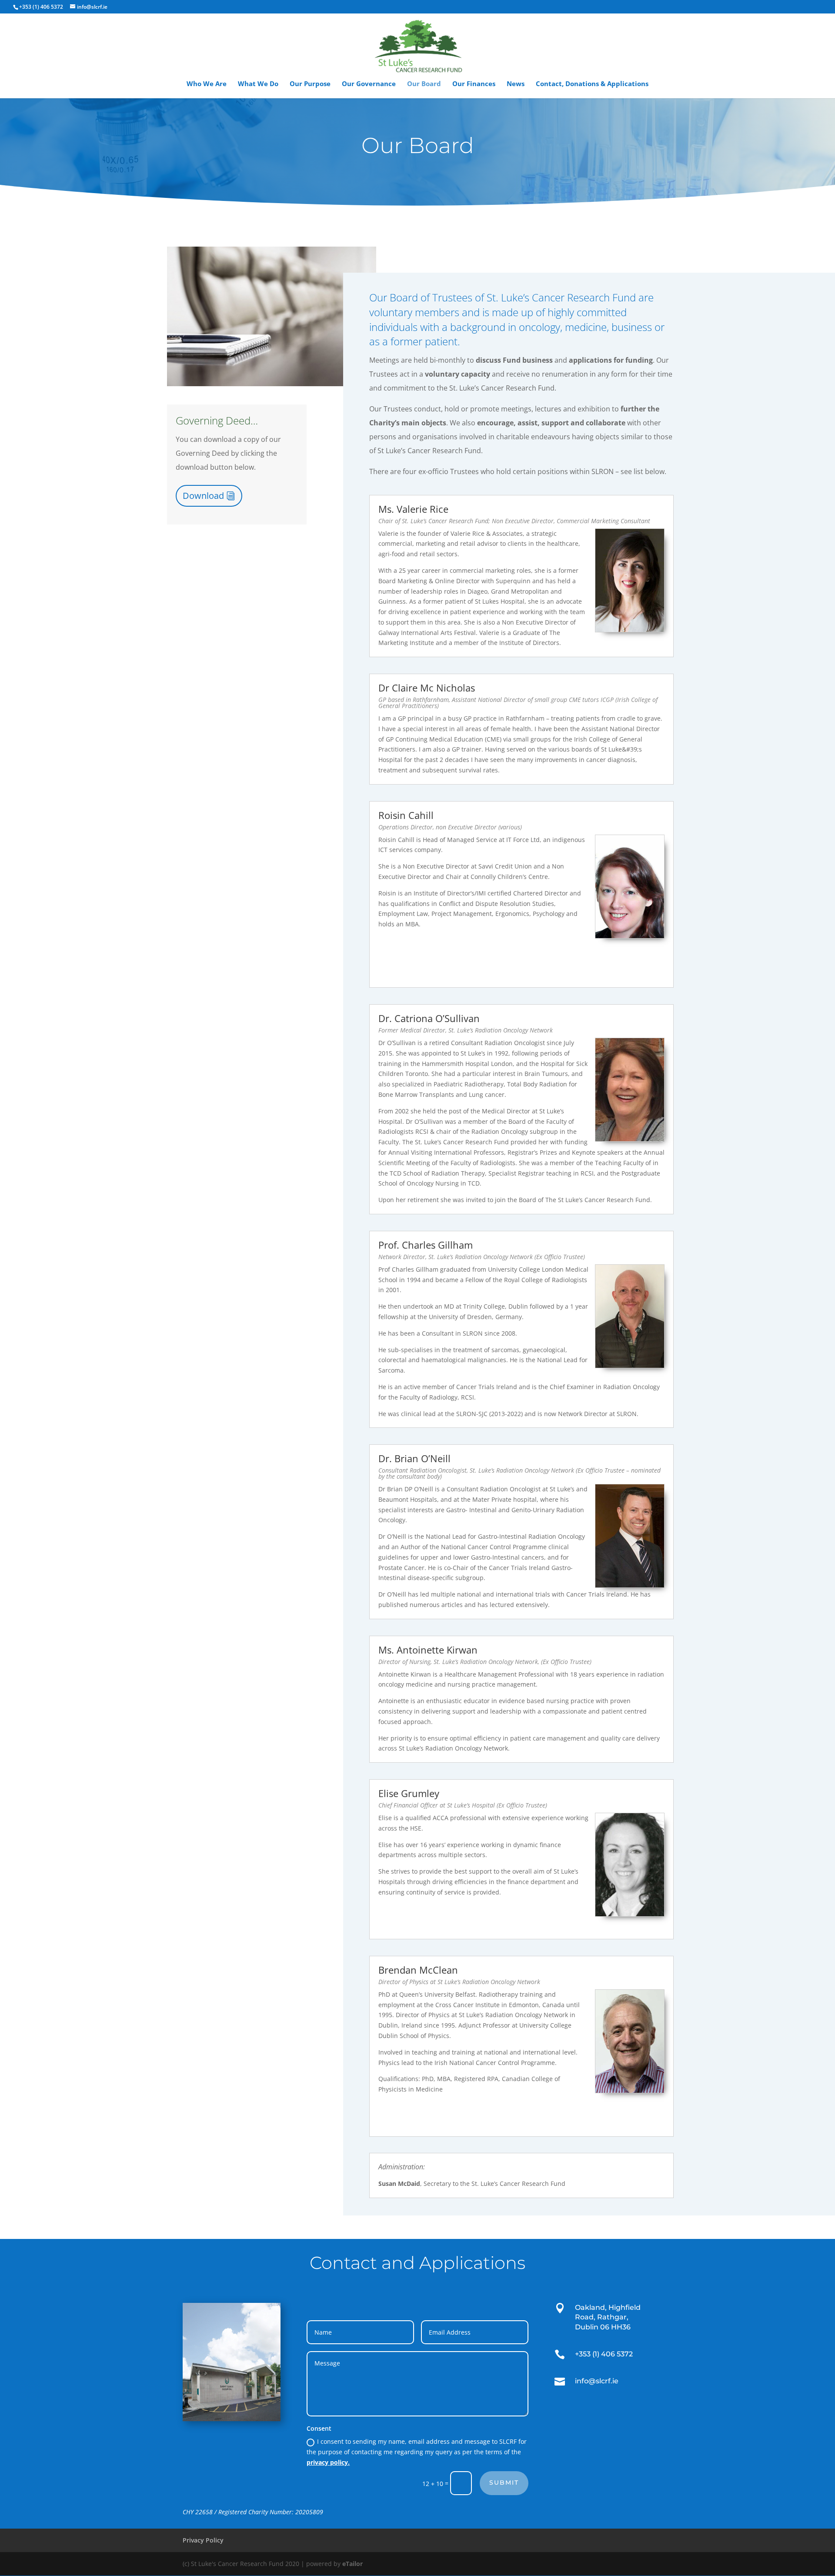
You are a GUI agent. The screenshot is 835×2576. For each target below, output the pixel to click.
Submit (504, 2482)
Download (203, 496)
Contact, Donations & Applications (592, 84)
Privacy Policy (203, 2540)
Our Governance (369, 84)
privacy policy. (328, 2462)
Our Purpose (310, 84)
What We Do (258, 84)
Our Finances (474, 84)
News (516, 84)
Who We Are (207, 84)
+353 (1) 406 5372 (41, 7)
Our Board (424, 84)
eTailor (352, 2564)
